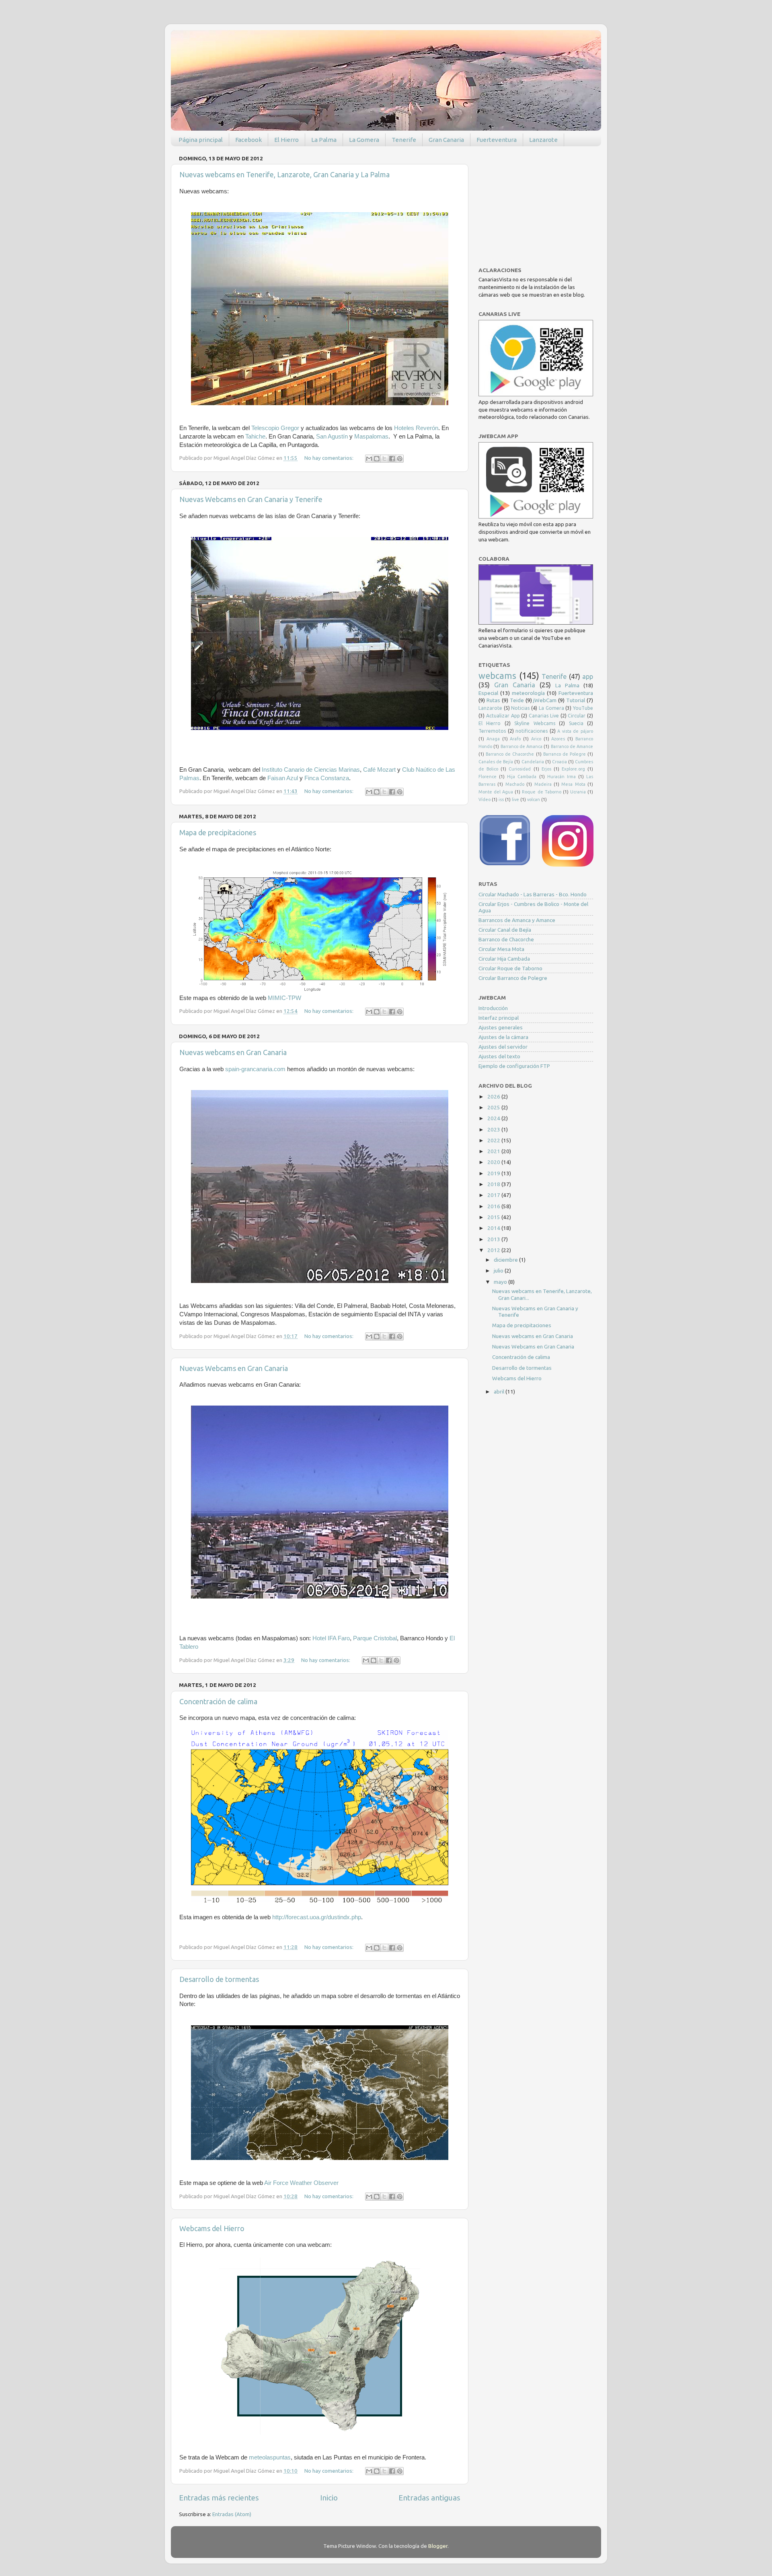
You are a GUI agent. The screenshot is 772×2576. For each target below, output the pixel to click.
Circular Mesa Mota (501, 949)
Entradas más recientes (219, 2498)
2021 (494, 1151)
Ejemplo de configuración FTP (514, 1066)
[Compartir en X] (384, 459)
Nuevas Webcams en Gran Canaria (234, 1368)
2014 (494, 1228)
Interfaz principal (499, 1018)
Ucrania (578, 792)
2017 (494, 1195)
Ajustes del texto (499, 1056)
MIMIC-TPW (284, 998)
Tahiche (255, 437)
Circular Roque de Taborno (510, 968)
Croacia (559, 762)
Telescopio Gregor (275, 428)
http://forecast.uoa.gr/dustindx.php (317, 1917)
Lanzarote (543, 140)
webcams (497, 676)
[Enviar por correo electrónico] (369, 459)
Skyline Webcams (535, 723)
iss (501, 799)
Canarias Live (544, 716)
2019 (494, 1173)
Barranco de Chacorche (510, 754)
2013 (494, 1239)
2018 (494, 1184)
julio (499, 1271)
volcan (534, 799)
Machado (515, 784)
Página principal (201, 140)
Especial (488, 693)
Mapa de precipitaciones (218, 832)
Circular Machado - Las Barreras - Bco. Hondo (533, 894)
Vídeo (485, 799)
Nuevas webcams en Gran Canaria (233, 1052)
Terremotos (492, 731)
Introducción (493, 1008)
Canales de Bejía (496, 762)
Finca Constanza (327, 778)
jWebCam (545, 700)
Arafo (515, 739)
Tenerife (404, 140)
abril (500, 1391)
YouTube (583, 708)
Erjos (546, 769)
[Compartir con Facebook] (392, 459)
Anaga (493, 739)
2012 (494, 1250)
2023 (494, 1129)
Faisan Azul (283, 778)
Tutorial (576, 700)
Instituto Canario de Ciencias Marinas (311, 770)
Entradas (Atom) (232, 2514)
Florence (488, 777)
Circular (577, 716)
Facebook (248, 140)
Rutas (493, 700)
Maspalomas (371, 437)
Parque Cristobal (375, 1638)
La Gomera (364, 140)
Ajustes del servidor (503, 1047)
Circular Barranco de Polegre (513, 978)
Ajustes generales (501, 1027)
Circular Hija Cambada (504, 959)
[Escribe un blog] (377, 459)
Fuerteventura (497, 140)
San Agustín (332, 437)
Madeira (543, 784)
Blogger (438, 2546)
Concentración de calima (218, 1701)
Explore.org (573, 769)
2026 (494, 1096)
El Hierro (286, 140)
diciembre (506, 1260)
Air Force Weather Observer (301, 2183)
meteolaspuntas (270, 2457)
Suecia (576, 723)
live (515, 799)
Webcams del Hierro (212, 2228)
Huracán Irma (562, 777)
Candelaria (533, 762)
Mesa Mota (573, 784)
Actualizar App (503, 716)
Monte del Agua (496, 792)
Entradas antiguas (429, 2498)
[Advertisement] (539, 203)
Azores (558, 739)
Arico (536, 739)
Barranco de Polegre (565, 754)
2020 (494, 1162)
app (588, 676)
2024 (494, 1118)
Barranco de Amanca (522, 746)
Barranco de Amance (572, 746)
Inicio (329, 2498)
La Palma (324, 140)
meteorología (528, 693)
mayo (501, 1282)
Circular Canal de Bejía (505, 930)
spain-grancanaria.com (255, 1069)
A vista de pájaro (575, 731)
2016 (494, 1206)
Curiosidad (520, 769)
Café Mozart (379, 770)
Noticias (520, 708)
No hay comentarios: (330, 458)
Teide (517, 700)
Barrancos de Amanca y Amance (517, 920)
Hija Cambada (522, 777)
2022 (494, 1140)
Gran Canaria (446, 140)
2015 (494, 1217)
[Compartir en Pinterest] (400, 459)
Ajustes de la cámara (503, 1037)
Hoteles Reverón (416, 428)
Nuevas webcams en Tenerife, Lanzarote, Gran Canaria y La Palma (284, 174)
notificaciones (532, 731)
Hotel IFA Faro (331, 1638)
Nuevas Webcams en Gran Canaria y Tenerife (251, 499)
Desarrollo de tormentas (219, 1979)
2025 (494, 1107)
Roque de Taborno (541, 792)
